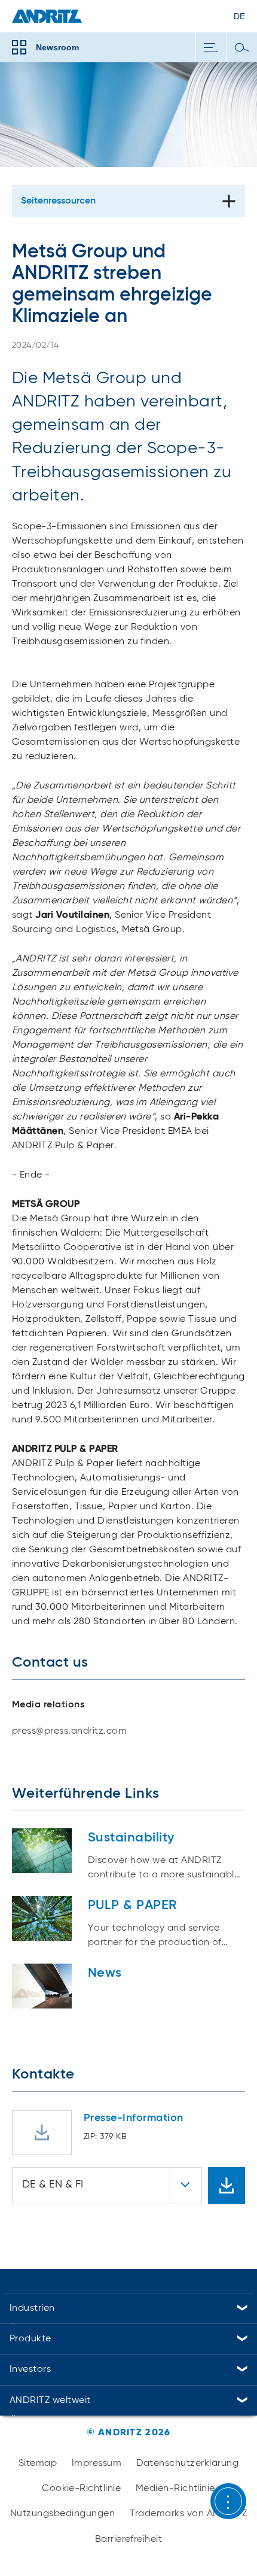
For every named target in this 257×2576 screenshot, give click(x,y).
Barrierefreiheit (129, 2539)
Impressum (97, 2463)
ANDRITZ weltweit (50, 2401)
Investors (30, 2369)
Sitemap (38, 2463)
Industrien (32, 2308)
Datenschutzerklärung (188, 2463)
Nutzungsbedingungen (62, 2514)
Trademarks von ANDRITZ (189, 2514)
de (239, 16)
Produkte (30, 2339)
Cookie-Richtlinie (81, 2489)
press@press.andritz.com (69, 1731)
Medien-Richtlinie (175, 2489)
